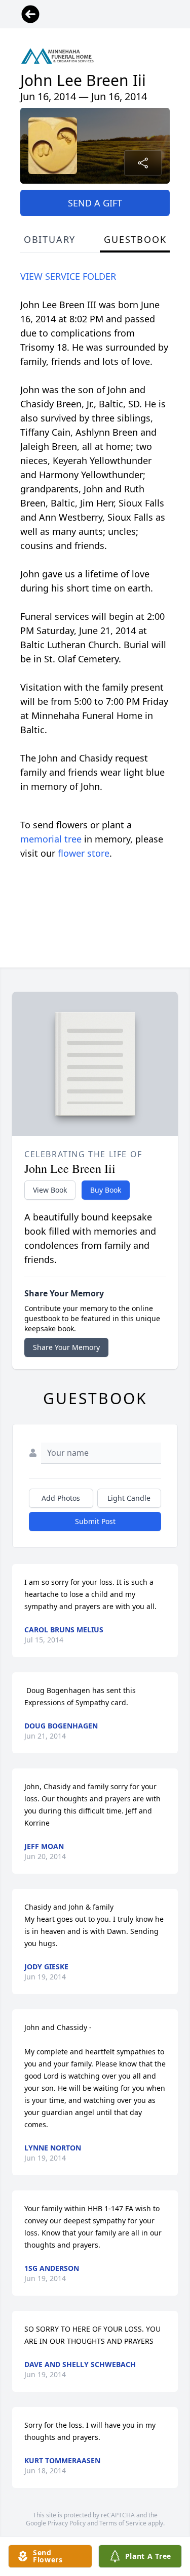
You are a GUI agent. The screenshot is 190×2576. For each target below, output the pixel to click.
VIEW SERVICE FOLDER (68, 276)
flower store (84, 853)
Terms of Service (123, 2523)
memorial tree (51, 839)
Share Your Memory (66, 1347)
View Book (50, 1190)
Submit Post (95, 1521)
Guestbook (135, 239)
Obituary (50, 239)
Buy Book (106, 1190)
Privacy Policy (67, 2523)
